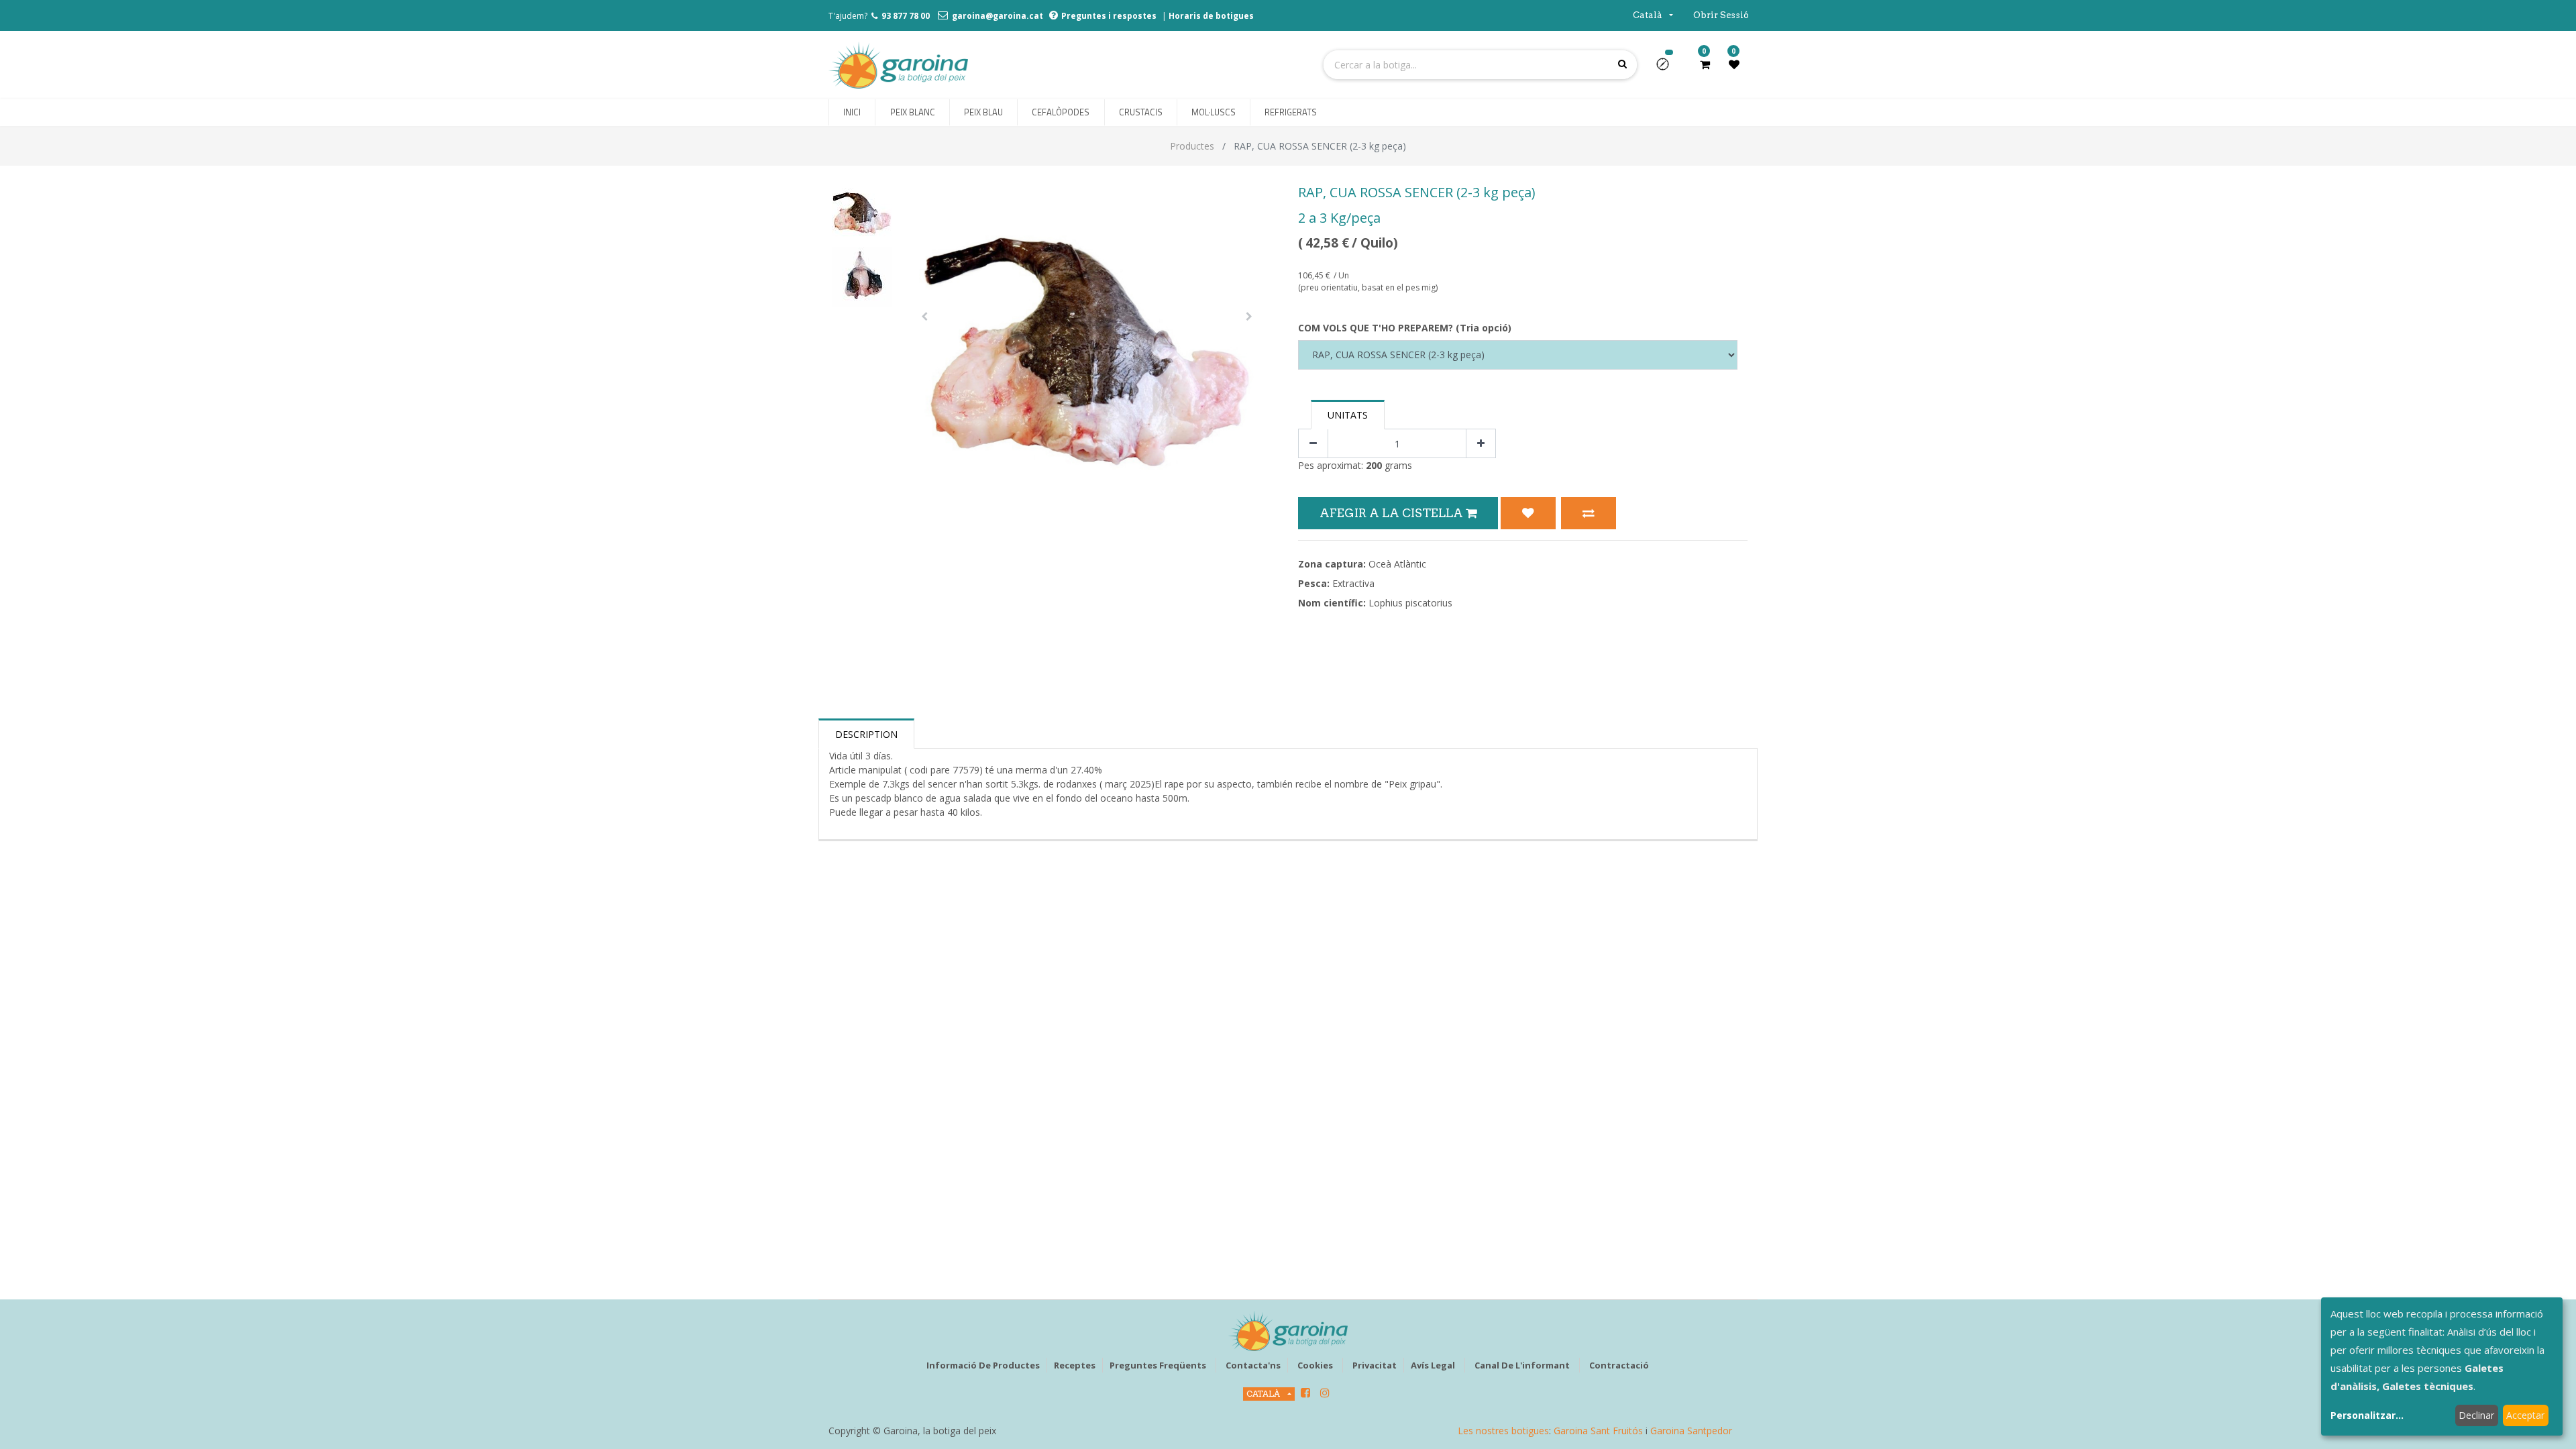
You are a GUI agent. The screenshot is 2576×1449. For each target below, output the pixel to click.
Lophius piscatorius (1410, 603)
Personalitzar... (2367, 1415)
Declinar (2476, 1415)
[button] (1668, 68)
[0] (1705, 64)
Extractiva (1353, 583)
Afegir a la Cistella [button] (1393, 513)
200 (1374, 465)
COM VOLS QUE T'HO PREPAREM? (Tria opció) (1405, 328)
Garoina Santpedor (1691, 1431)
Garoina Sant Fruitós (1598, 1431)
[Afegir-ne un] (1481, 444)
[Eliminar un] (1313, 444)
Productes (1192, 146)
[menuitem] (852, 113)
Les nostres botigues (1503, 1431)
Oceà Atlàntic (1397, 564)
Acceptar (2525, 1415)
